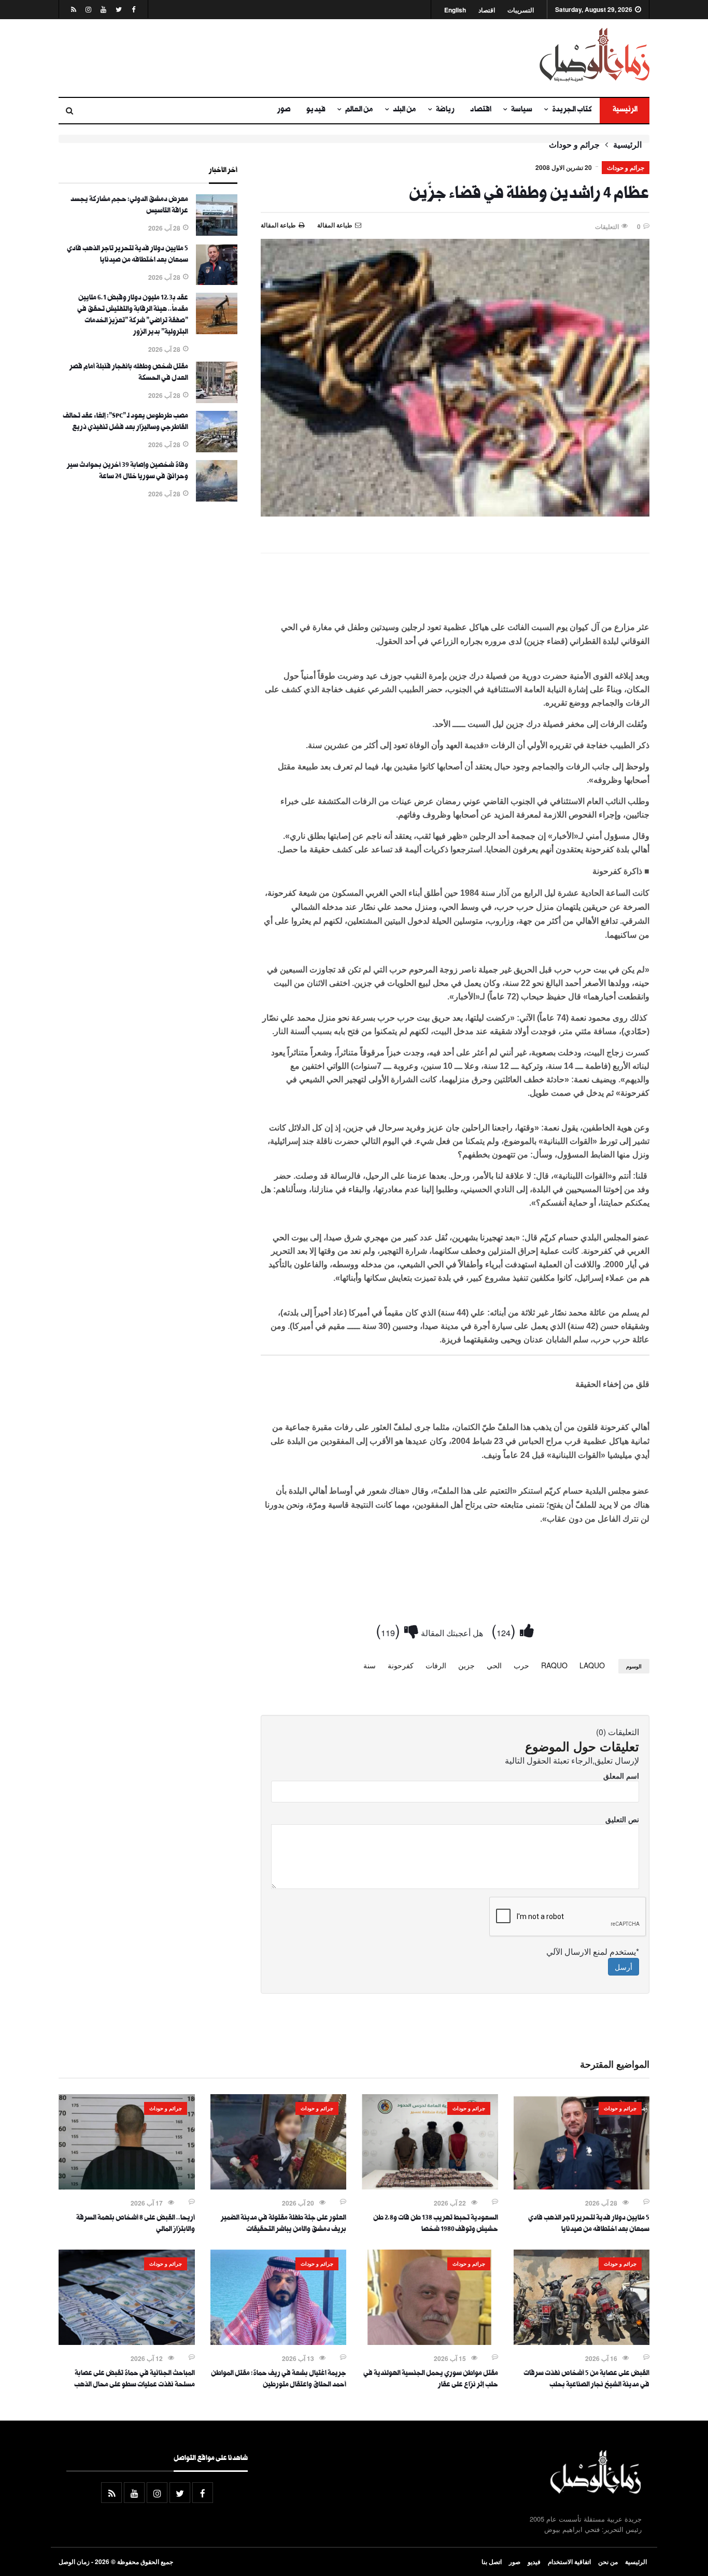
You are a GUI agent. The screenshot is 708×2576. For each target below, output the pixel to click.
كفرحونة (401, 1665)
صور (284, 110)
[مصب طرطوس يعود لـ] (217, 449)
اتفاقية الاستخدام (569, 2561)
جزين (466, 1665)
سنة (370, 1665)
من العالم (359, 110)
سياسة (522, 110)
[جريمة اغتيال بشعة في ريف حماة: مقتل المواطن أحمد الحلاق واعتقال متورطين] (279, 2342)
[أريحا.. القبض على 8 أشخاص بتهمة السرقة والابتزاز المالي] (127, 2186)
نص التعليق (622, 1819)
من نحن (608, 2561)
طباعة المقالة (278, 225)
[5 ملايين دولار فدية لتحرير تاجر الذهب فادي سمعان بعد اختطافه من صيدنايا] (217, 282)
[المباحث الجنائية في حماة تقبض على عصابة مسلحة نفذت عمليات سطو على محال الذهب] (127, 2342)
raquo (554, 1665)
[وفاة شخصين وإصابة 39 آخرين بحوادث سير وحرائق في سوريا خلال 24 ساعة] (217, 498)
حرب (521, 1665)
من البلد (405, 110)
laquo (592, 1665)
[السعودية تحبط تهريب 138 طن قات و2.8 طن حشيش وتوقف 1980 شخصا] (430, 2186)
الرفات (436, 1665)
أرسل (624, 1967)
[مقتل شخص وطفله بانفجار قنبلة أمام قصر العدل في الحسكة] (217, 400)
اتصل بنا (492, 2561)
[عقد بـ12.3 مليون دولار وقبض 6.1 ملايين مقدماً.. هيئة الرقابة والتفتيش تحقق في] (217, 331)
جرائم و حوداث (574, 145)
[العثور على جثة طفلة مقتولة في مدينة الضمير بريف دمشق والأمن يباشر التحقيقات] (279, 2186)
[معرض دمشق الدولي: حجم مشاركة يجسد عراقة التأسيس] (217, 233)
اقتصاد (487, 10)
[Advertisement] (253, 58)
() (506, 1630)
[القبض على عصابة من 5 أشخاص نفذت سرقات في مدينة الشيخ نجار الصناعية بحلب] (582, 2342)
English (455, 10)
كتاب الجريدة (572, 110)
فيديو (316, 110)
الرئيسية (625, 110)
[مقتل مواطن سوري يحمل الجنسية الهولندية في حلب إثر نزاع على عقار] (430, 2342)
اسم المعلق (621, 1776)
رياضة (445, 110)
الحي (494, 1665)
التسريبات (521, 10)
